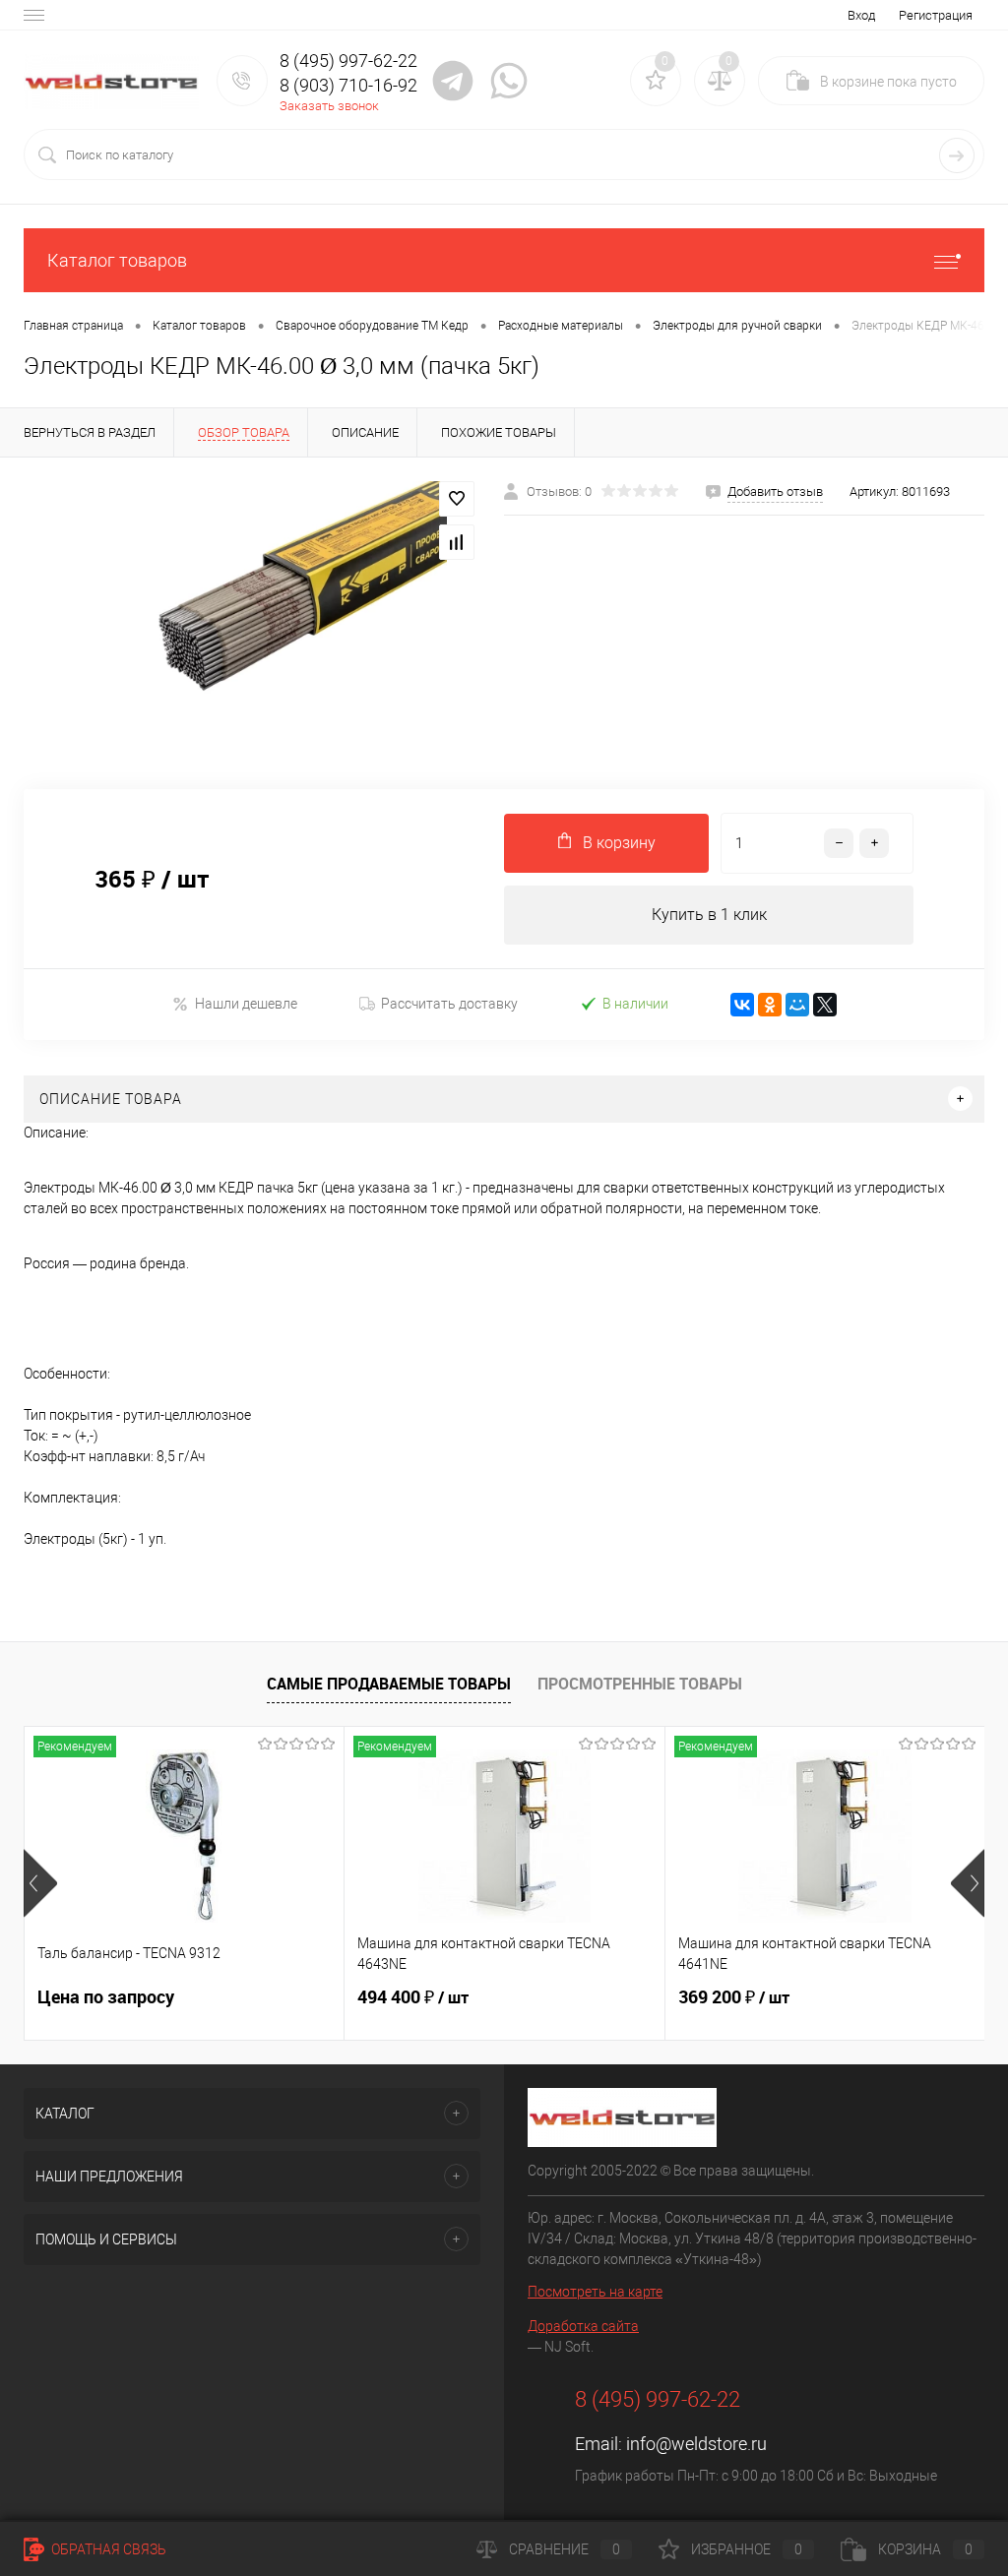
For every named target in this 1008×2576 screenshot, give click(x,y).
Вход (861, 15)
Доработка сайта (583, 2326)
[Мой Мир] (797, 1005)
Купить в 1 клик (709, 915)
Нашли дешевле (246, 1004)
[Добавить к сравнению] (457, 542)
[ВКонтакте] (742, 1005)
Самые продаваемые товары (389, 1684)
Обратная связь (107, 2549)
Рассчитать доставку (449, 1004)
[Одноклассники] (770, 1005)
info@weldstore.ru (696, 2444)
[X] (825, 1005)
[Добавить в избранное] (457, 499)
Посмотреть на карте (595, 2292)
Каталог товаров (117, 260)
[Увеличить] (252, 612)
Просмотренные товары (640, 1684)
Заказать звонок (329, 106)
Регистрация (936, 15)
